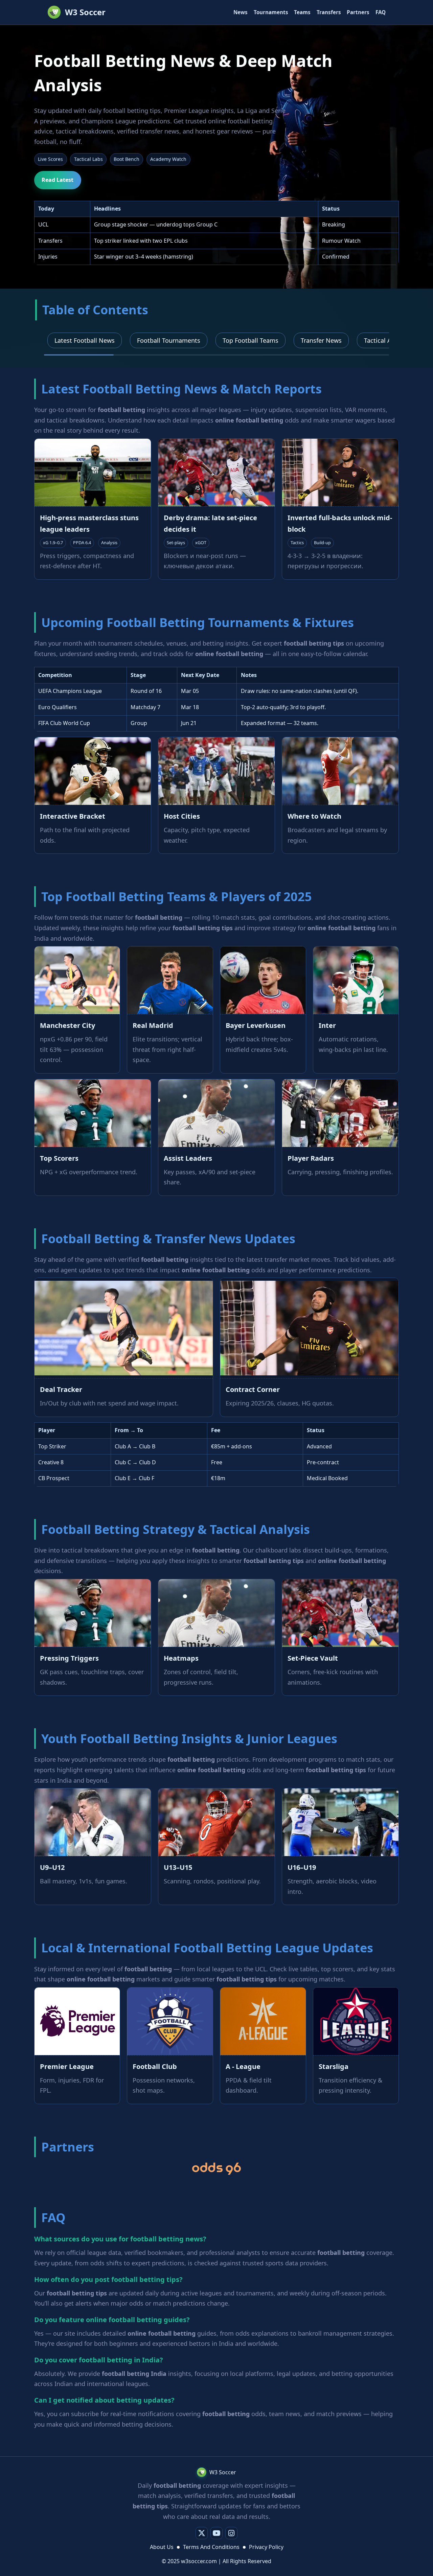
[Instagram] (231, 2533)
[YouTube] (216, 2533)
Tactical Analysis (388, 340)
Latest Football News (85, 340)
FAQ (381, 12)
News (241, 12)
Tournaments (271, 12)
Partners (358, 12)
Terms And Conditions (211, 2547)
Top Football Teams (250, 340)
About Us (162, 2547)
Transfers (329, 12)
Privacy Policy (266, 2547)
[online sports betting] (216, 2169)
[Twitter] (202, 2533)
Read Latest (58, 180)
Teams (302, 12)
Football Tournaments (169, 340)
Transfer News (321, 340)
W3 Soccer (85, 12)
